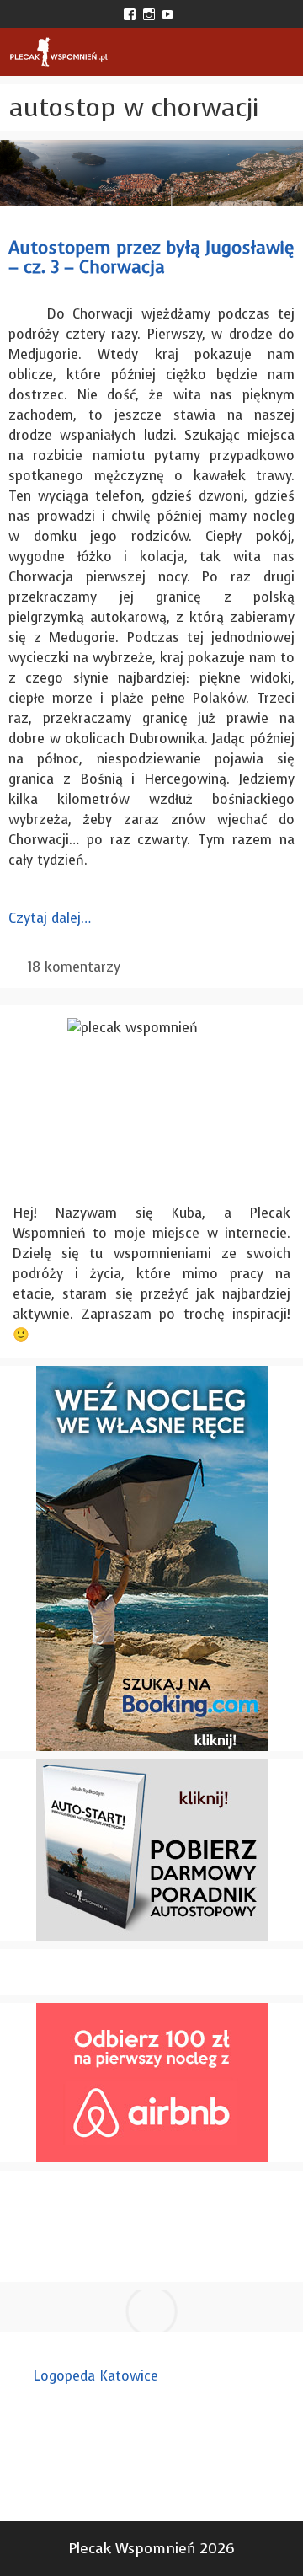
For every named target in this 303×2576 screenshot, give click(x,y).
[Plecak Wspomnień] (58, 52)
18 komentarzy (74, 967)
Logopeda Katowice (96, 2376)
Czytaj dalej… (50, 918)
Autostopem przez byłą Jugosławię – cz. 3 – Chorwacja (151, 257)
